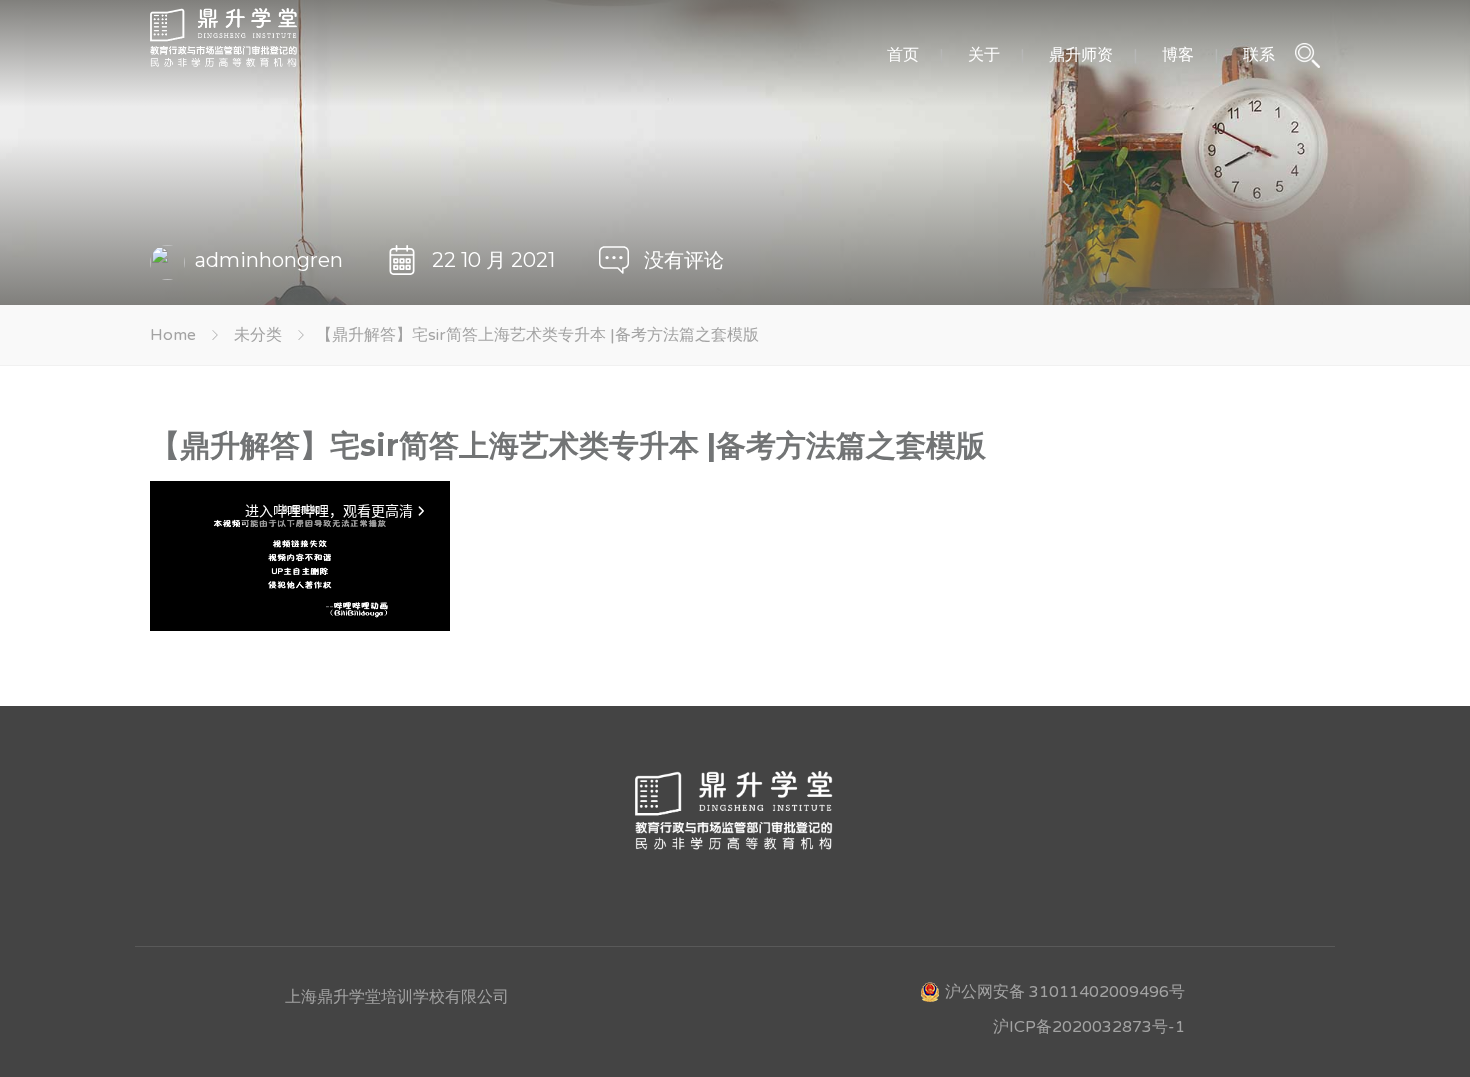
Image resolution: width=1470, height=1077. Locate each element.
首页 (903, 54)
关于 (984, 54)
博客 (1178, 54)
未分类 (258, 335)
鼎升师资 (1081, 54)
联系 (1259, 54)
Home (173, 335)
